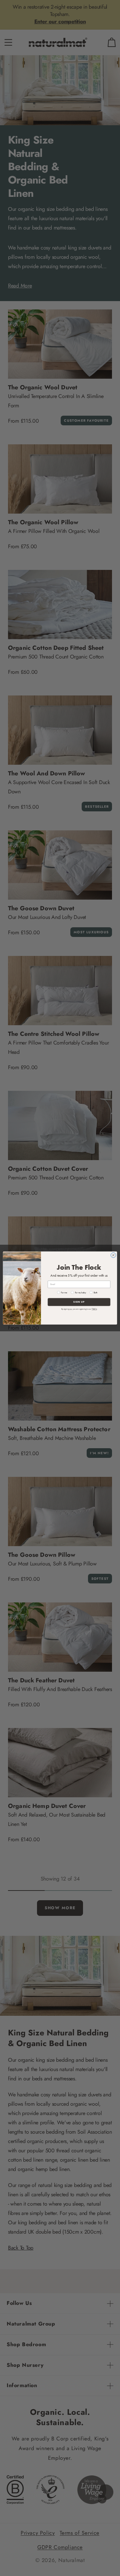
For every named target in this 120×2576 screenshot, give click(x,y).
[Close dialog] (113, 1255)
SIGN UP (79, 1302)
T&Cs (94, 1309)
